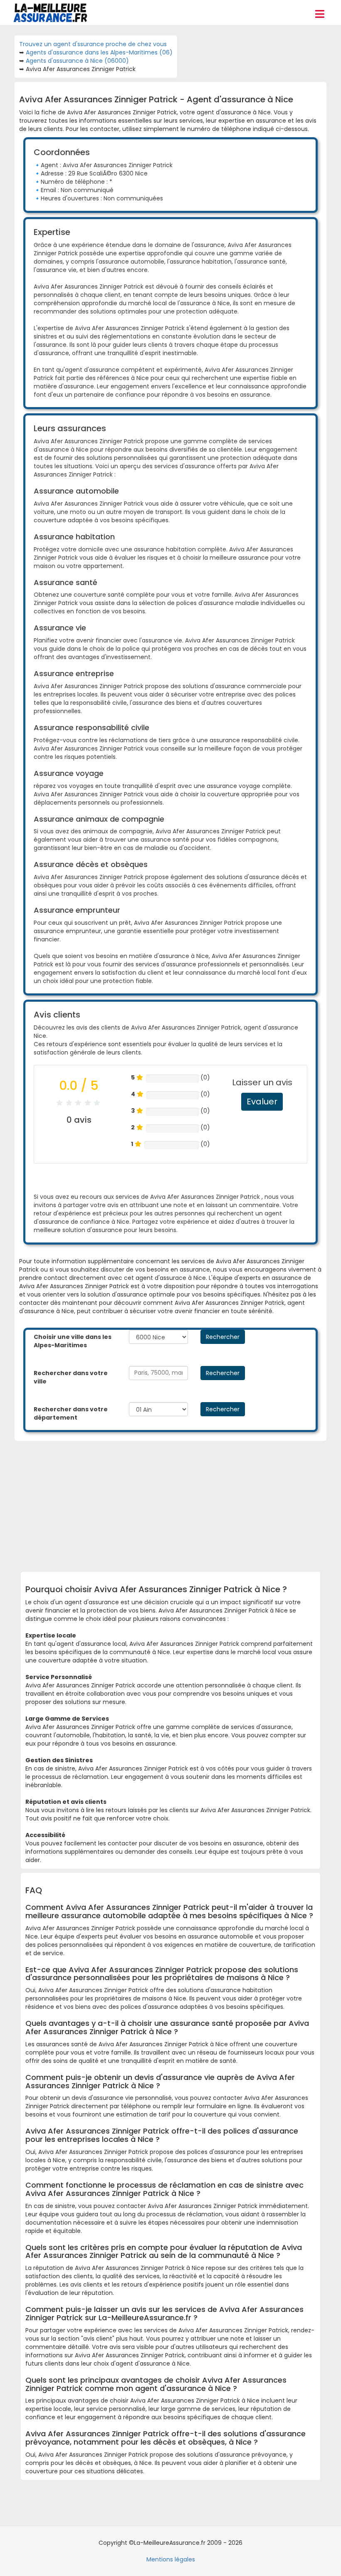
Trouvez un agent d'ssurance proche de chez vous (93, 44)
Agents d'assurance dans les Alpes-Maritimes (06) (99, 52)
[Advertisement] (183, 1503)
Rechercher (223, 1337)
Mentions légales (171, 2559)
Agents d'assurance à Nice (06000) (77, 61)
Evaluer (262, 1102)
